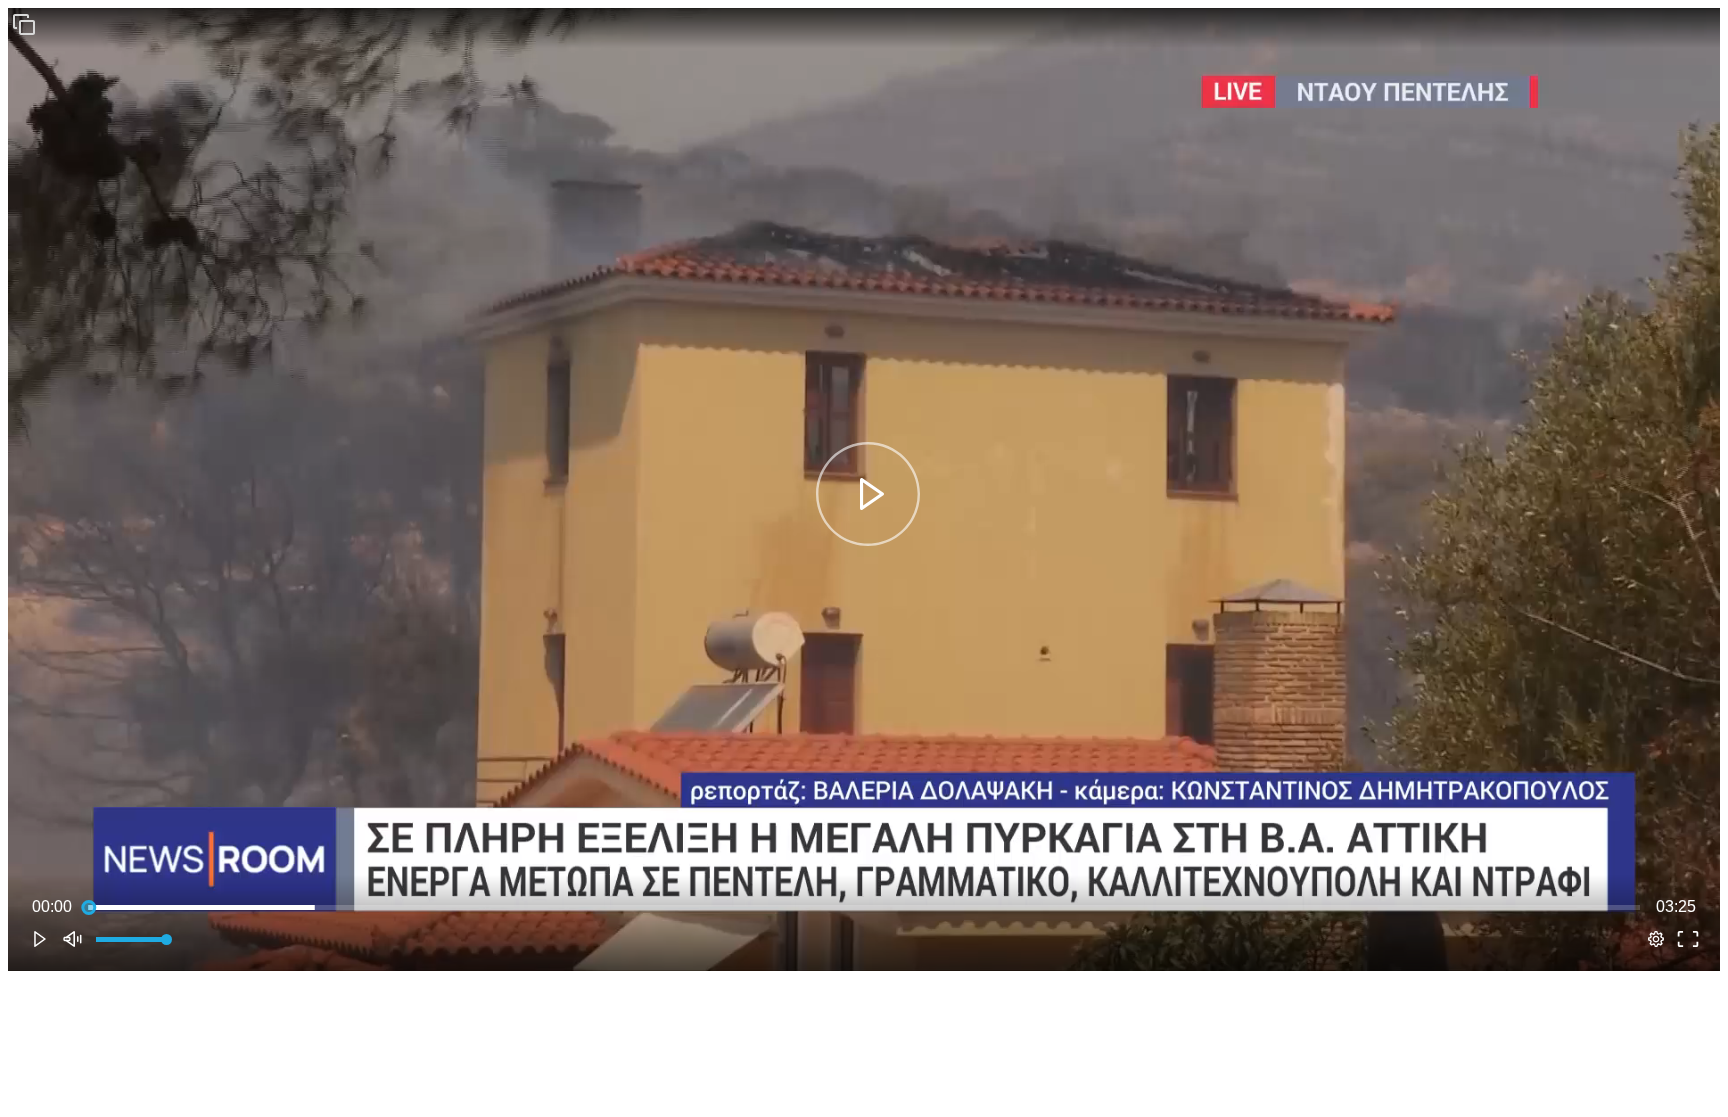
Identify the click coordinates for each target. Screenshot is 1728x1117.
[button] (24, 24)
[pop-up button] (1656, 939)
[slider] (864, 907)
